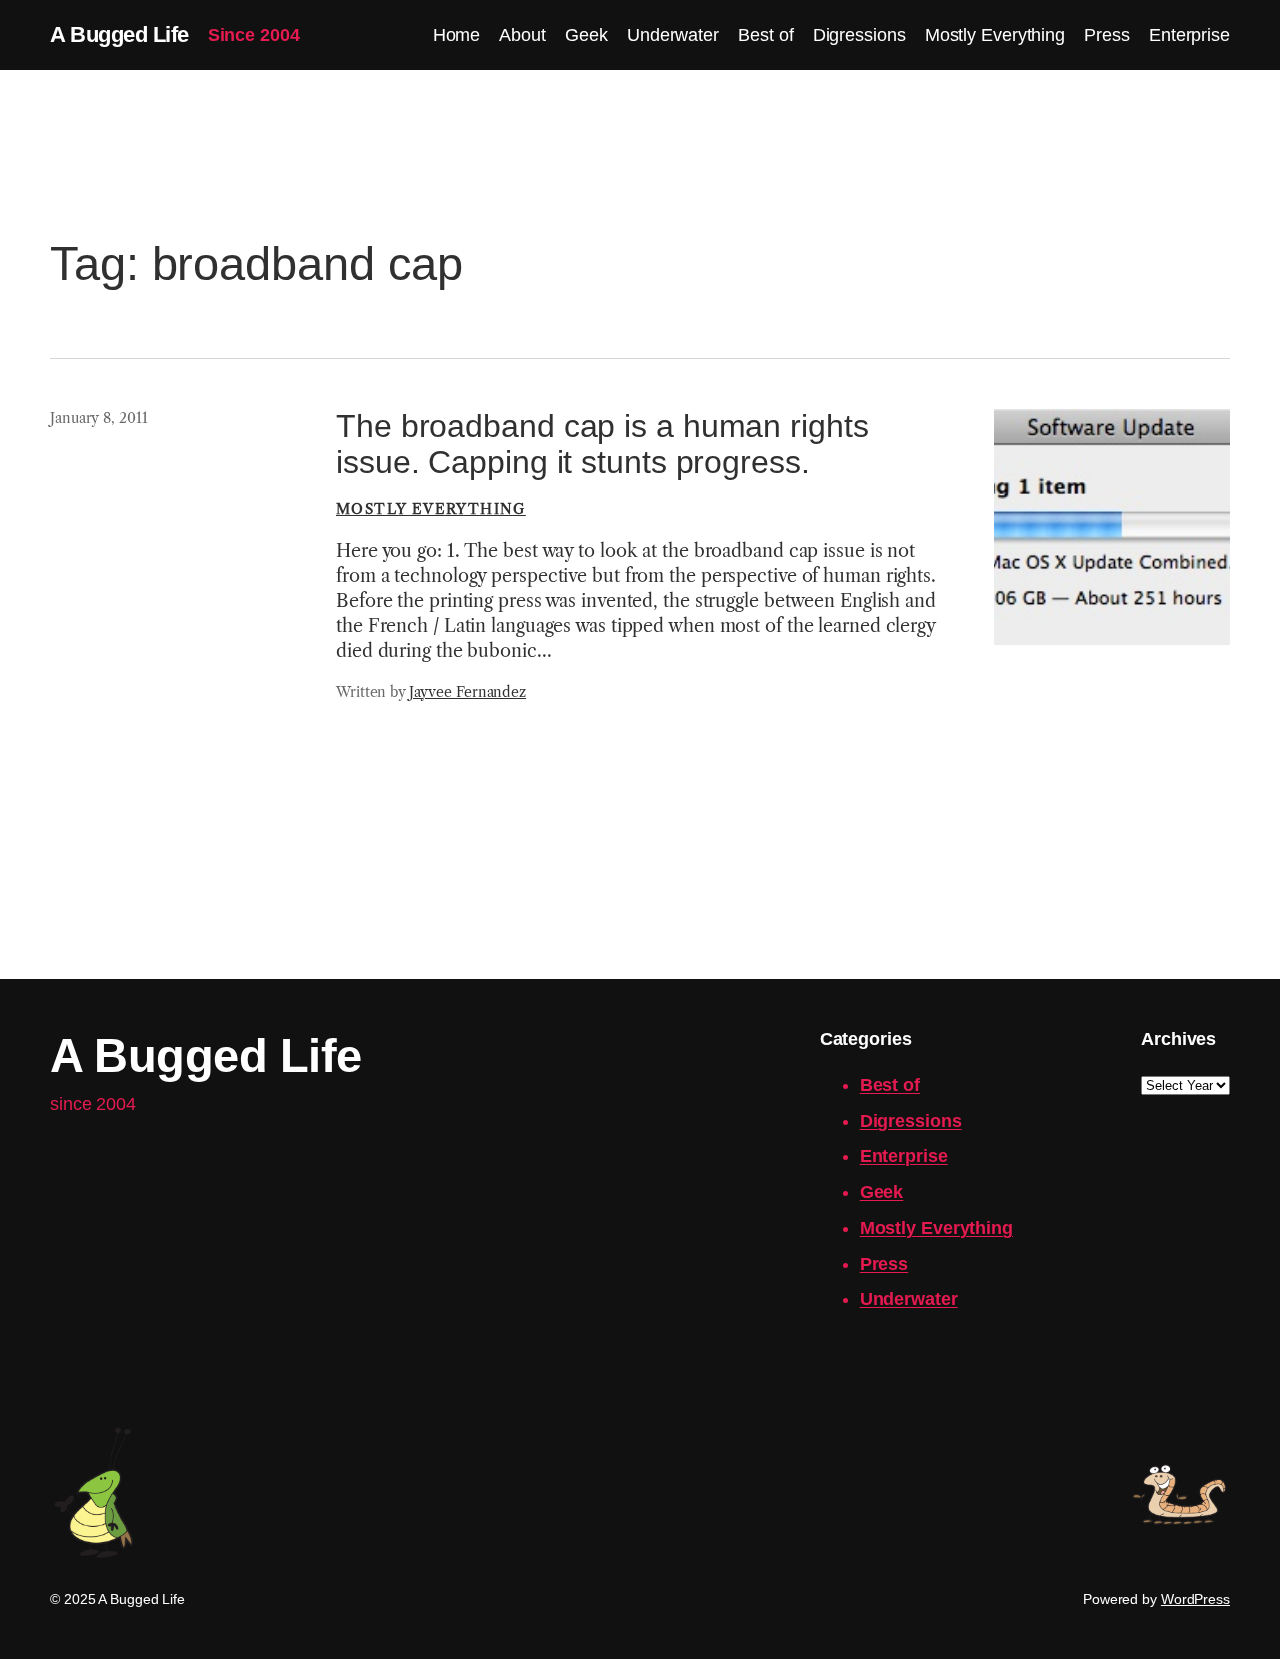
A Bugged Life (119, 34)
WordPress (1195, 1599)
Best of (890, 1085)
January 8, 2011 (99, 418)
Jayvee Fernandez (467, 692)
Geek (882, 1192)
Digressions (911, 1121)
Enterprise (904, 1156)
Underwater (909, 1299)
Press (884, 1264)
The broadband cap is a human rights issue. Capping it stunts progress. (602, 444)
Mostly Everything (431, 509)
